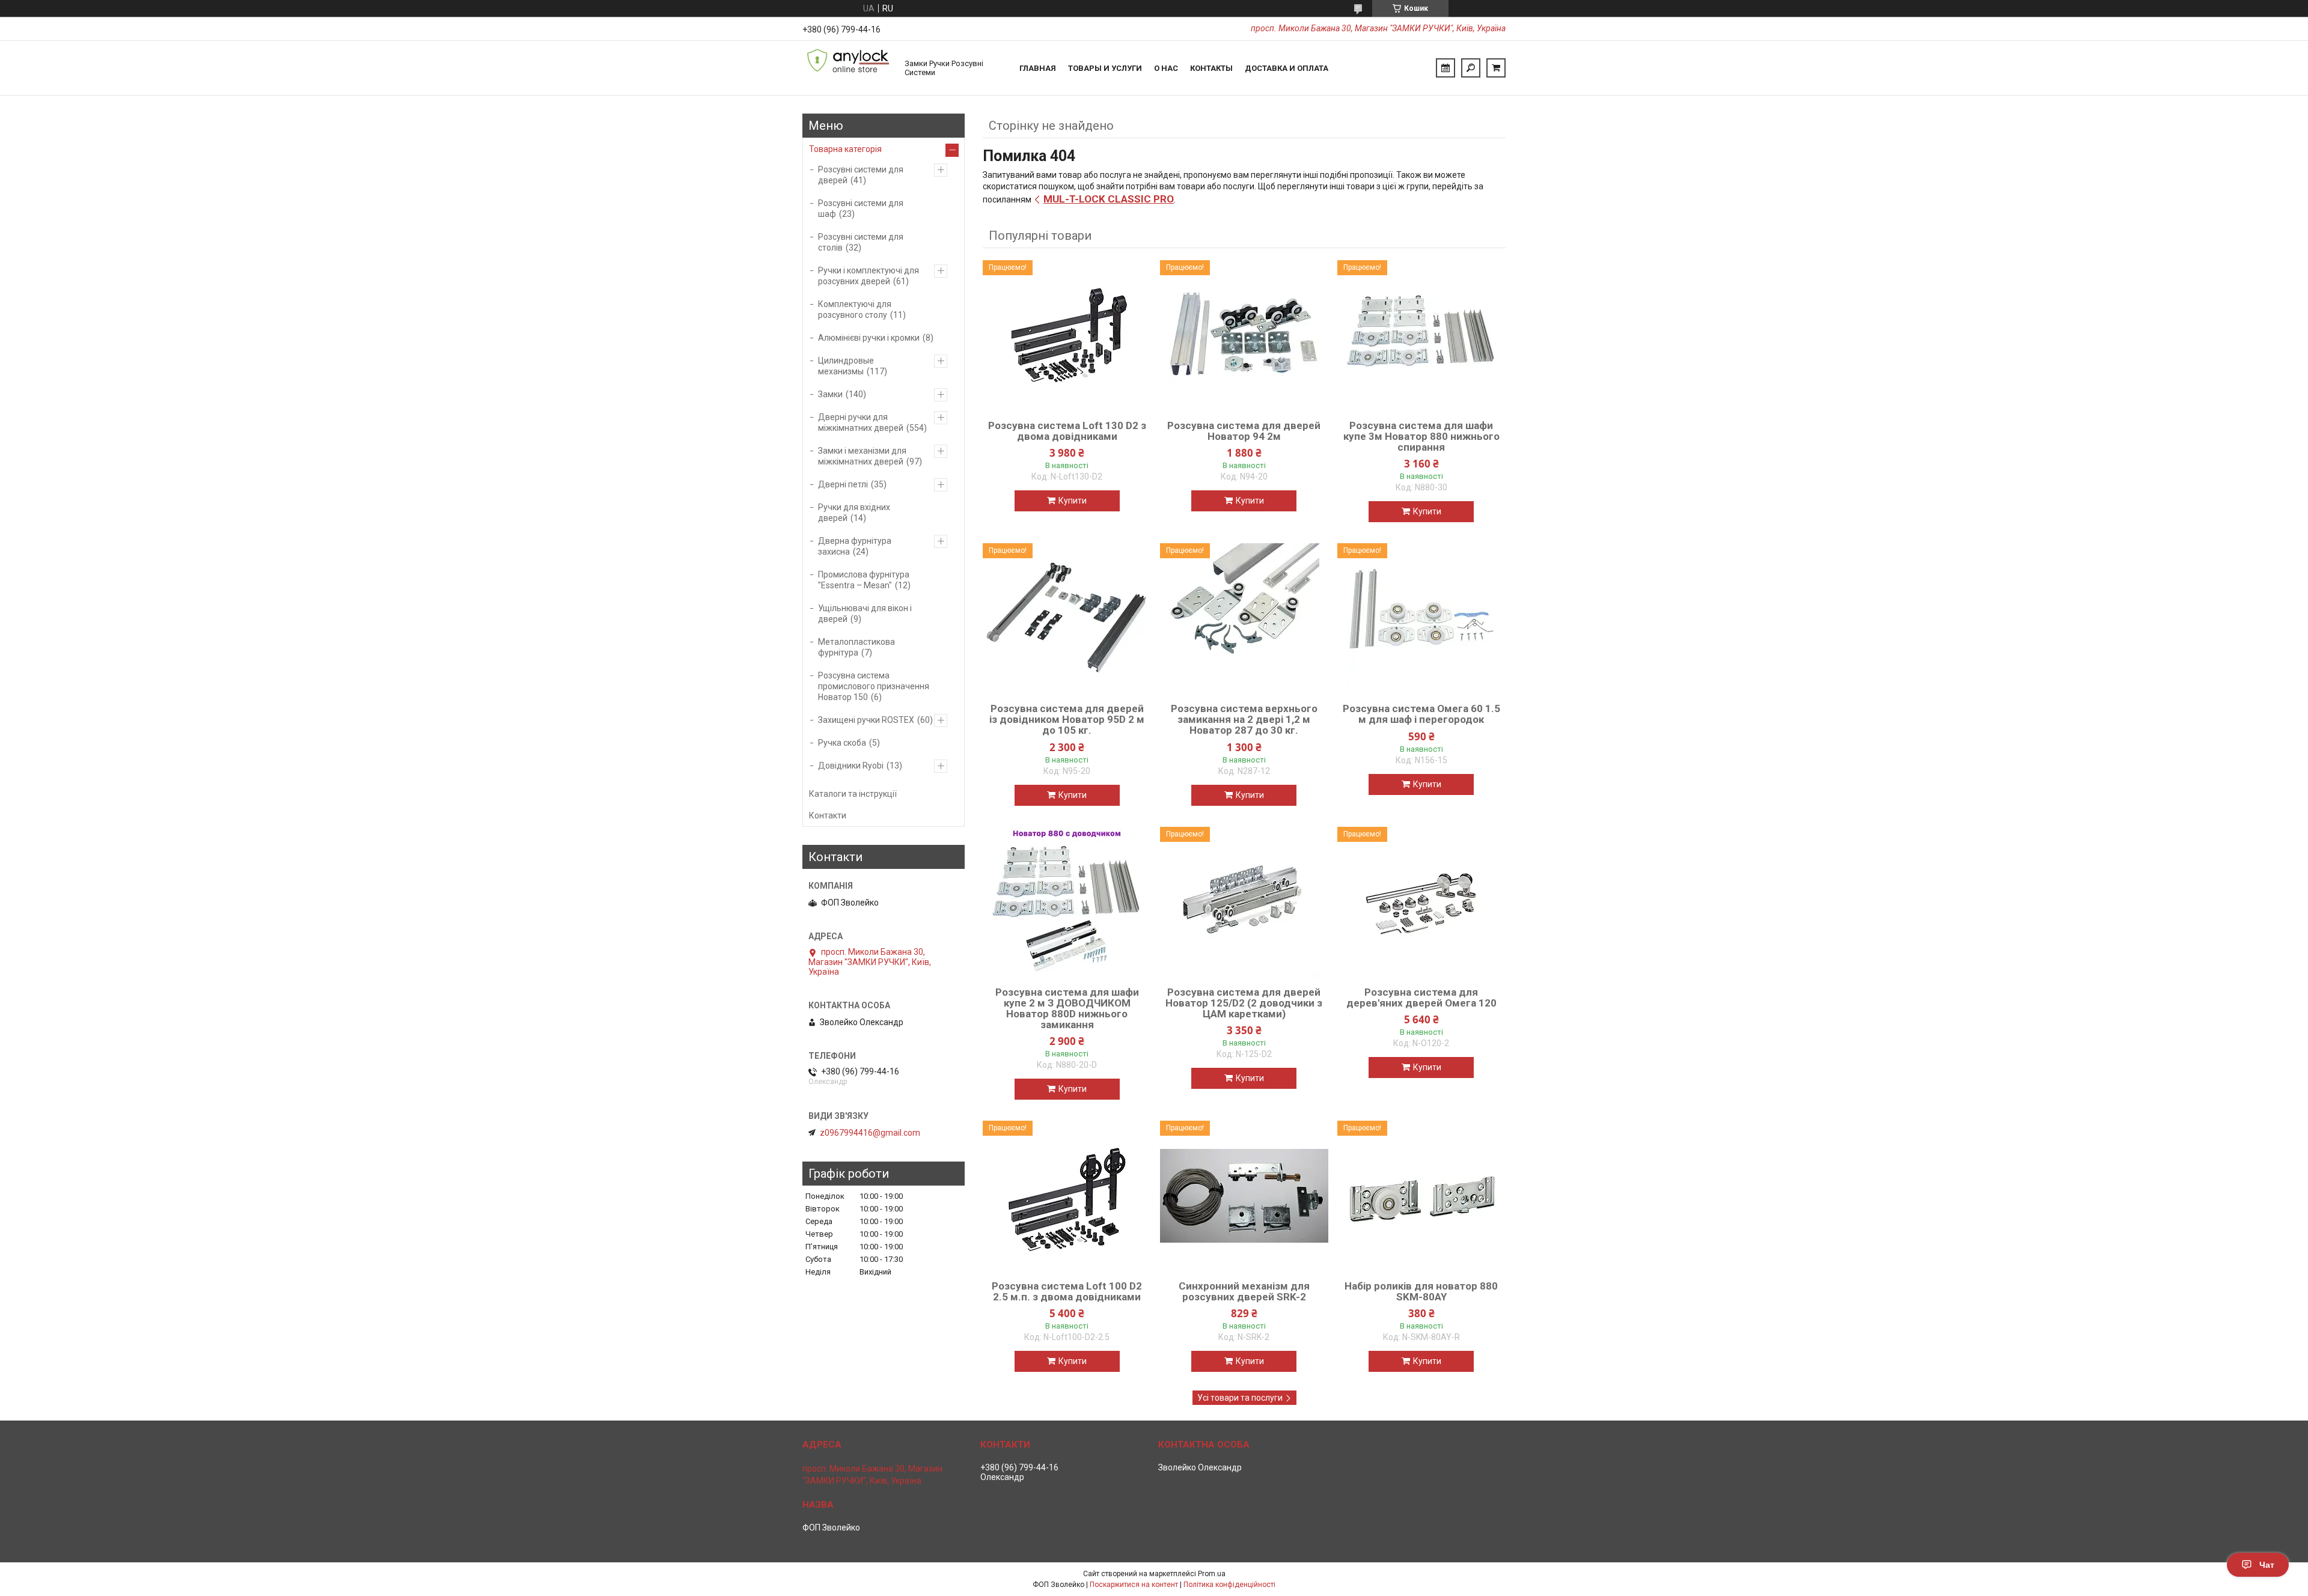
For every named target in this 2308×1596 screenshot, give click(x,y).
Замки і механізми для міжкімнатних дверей (862, 456)
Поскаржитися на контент (1134, 1585)
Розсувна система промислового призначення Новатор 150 (874, 686)
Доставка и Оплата (1287, 68)
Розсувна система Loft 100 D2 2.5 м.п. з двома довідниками (1067, 1291)
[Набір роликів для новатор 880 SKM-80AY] (1421, 1196)
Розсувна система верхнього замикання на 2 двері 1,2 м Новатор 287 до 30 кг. (1244, 719)
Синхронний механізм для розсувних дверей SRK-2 (1244, 1291)
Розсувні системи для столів (861, 242)
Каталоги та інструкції (853, 794)
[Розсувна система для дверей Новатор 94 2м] (1244, 335)
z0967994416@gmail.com (870, 1133)
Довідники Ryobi (851, 766)
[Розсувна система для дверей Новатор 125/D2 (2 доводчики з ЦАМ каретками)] (1244, 902)
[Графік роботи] (1446, 68)
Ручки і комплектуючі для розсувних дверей (869, 276)
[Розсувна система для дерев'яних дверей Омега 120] (1421, 902)
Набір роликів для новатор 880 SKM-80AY (1421, 1291)
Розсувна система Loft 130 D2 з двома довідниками (1067, 431)
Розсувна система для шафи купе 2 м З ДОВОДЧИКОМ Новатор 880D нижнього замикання (1067, 1008)
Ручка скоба (842, 743)
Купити (1073, 501)
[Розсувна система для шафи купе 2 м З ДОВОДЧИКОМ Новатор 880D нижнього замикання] (1067, 902)
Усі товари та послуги (1240, 1398)
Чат (2267, 1565)
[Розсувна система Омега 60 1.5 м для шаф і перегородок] (1421, 618)
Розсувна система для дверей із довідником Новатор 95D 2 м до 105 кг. (1067, 719)
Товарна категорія (845, 149)
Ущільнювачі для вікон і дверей (865, 614)
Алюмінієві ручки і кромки (869, 338)
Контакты (1211, 68)
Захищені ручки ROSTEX (866, 720)
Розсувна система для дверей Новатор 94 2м (1244, 431)
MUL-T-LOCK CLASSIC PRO (1109, 199)
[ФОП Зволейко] (847, 68)
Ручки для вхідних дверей (854, 513)
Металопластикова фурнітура (856, 647)
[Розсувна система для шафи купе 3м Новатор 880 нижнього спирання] (1421, 335)
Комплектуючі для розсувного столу (855, 309)
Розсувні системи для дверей (861, 175)
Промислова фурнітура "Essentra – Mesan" (864, 580)
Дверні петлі (843, 484)
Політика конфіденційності (1229, 1585)
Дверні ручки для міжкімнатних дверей (861, 422)
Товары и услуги (1105, 68)
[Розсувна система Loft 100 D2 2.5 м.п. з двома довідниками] (1067, 1196)
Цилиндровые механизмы (846, 366)
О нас (1166, 68)
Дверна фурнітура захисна (855, 546)
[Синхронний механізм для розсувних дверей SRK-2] (1244, 1196)
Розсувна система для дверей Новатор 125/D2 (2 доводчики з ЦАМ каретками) (1244, 1003)
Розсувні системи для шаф (861, 209)
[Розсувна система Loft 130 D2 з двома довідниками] (1067, 335)
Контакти (828, 815)
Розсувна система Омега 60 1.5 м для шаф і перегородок (1421, 714)
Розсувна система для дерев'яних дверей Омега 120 (1421, 997)
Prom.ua (1212, 1574)
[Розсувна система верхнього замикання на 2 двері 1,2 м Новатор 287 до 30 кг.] (1244, 618)
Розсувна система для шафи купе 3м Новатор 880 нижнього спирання (1421, 436)
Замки (830, 394)
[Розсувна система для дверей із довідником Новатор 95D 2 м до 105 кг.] (1067, 618)
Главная (1038, 68)
